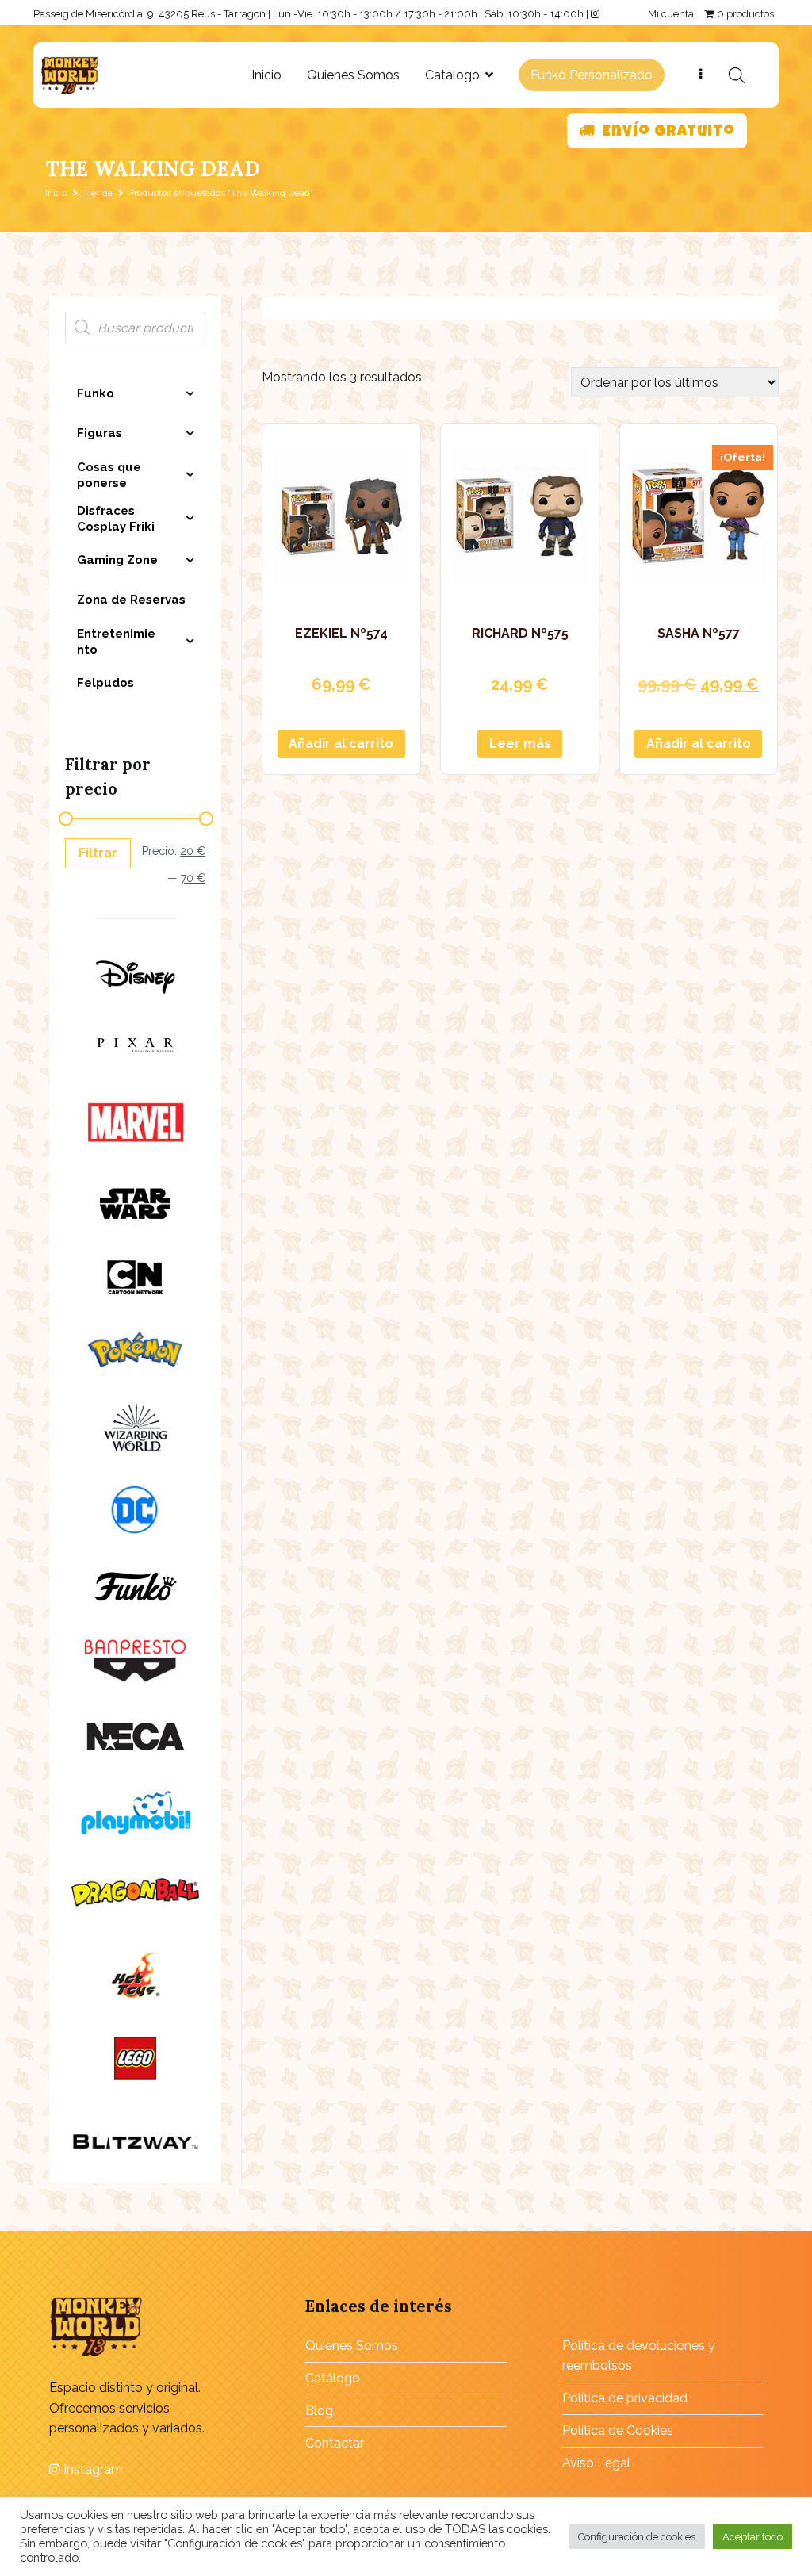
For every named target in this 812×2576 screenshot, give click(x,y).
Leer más (520, 744)
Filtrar (98, 853)
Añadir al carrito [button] (341, 744)
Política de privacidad (625, 2398)
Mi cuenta (671, 14)
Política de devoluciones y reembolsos (639, 2356)
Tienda (98, 193)
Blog (319, 2411)
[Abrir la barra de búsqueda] (737, 75)
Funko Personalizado (592, 75)
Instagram (92, 2469)
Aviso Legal (596, 2463)
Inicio (266, 75)
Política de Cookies (618, 2430)
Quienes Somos (353, 75)
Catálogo (452, 75)
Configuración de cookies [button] (637, 2537)
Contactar (335, 2443)
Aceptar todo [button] (753, 2537)
